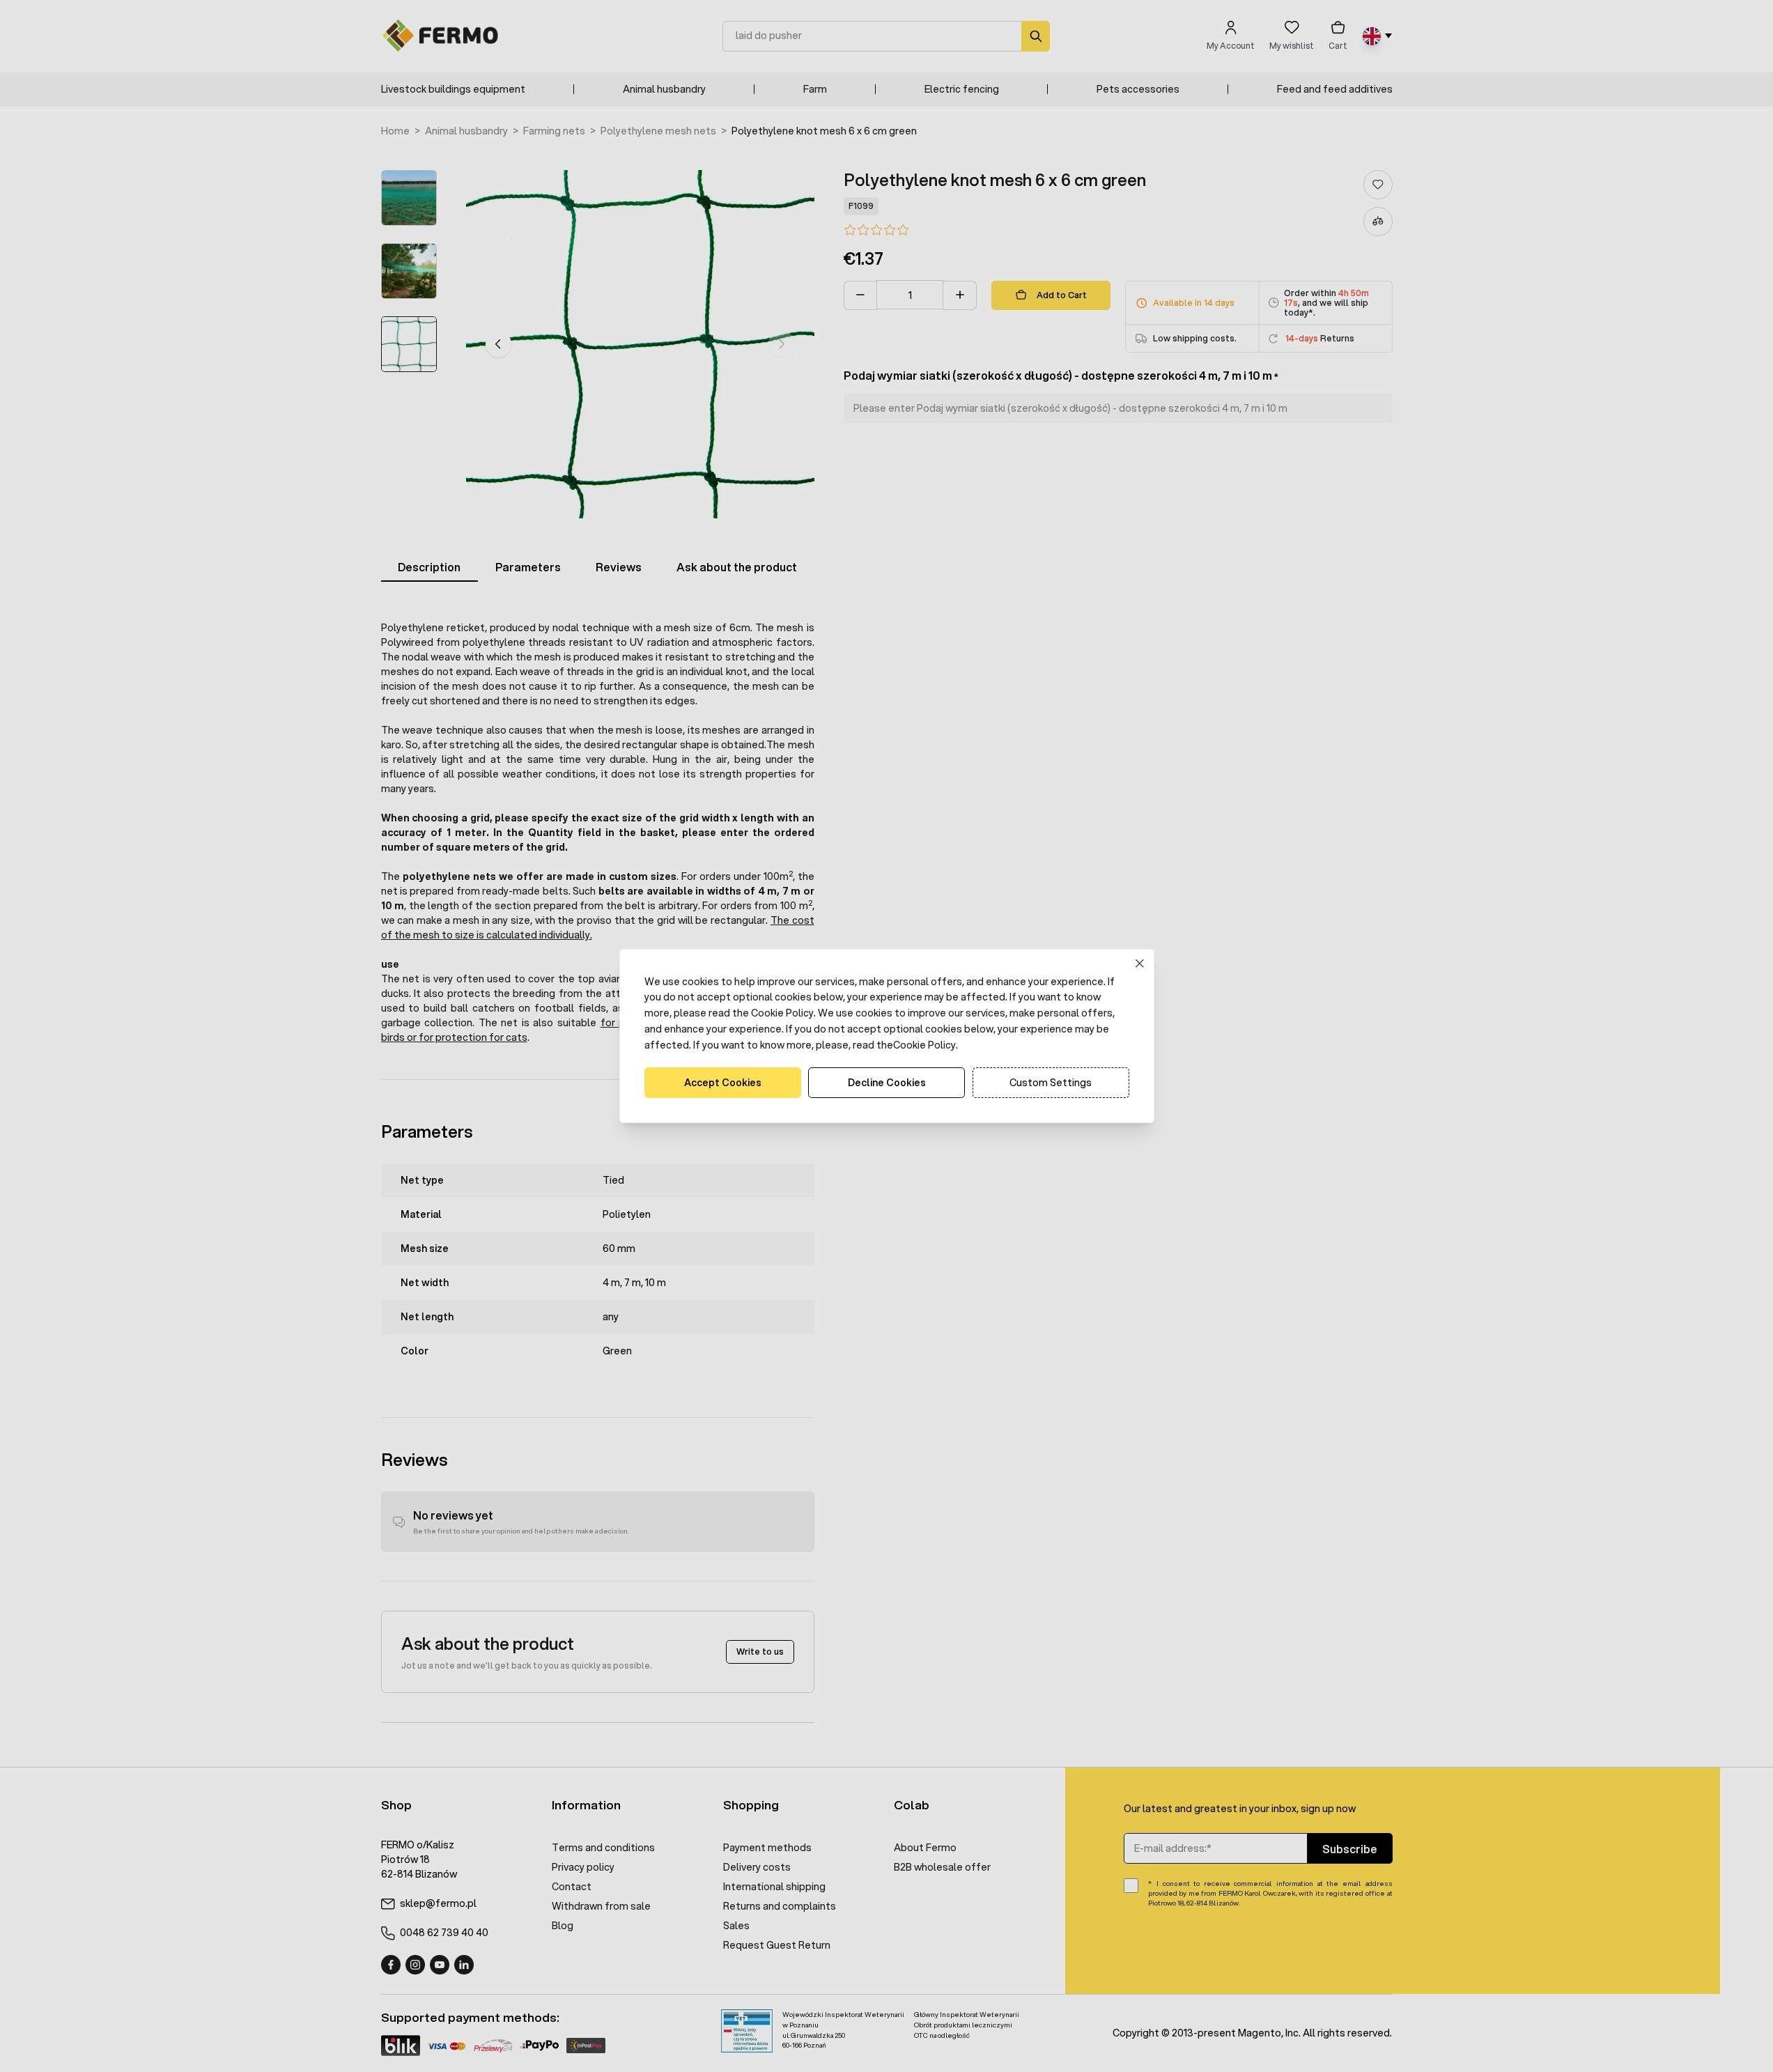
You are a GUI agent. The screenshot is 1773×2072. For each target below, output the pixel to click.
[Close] (1139, 963)
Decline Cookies (887, 1083)
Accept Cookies (723, 1083)
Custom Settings (1051, 1083)
